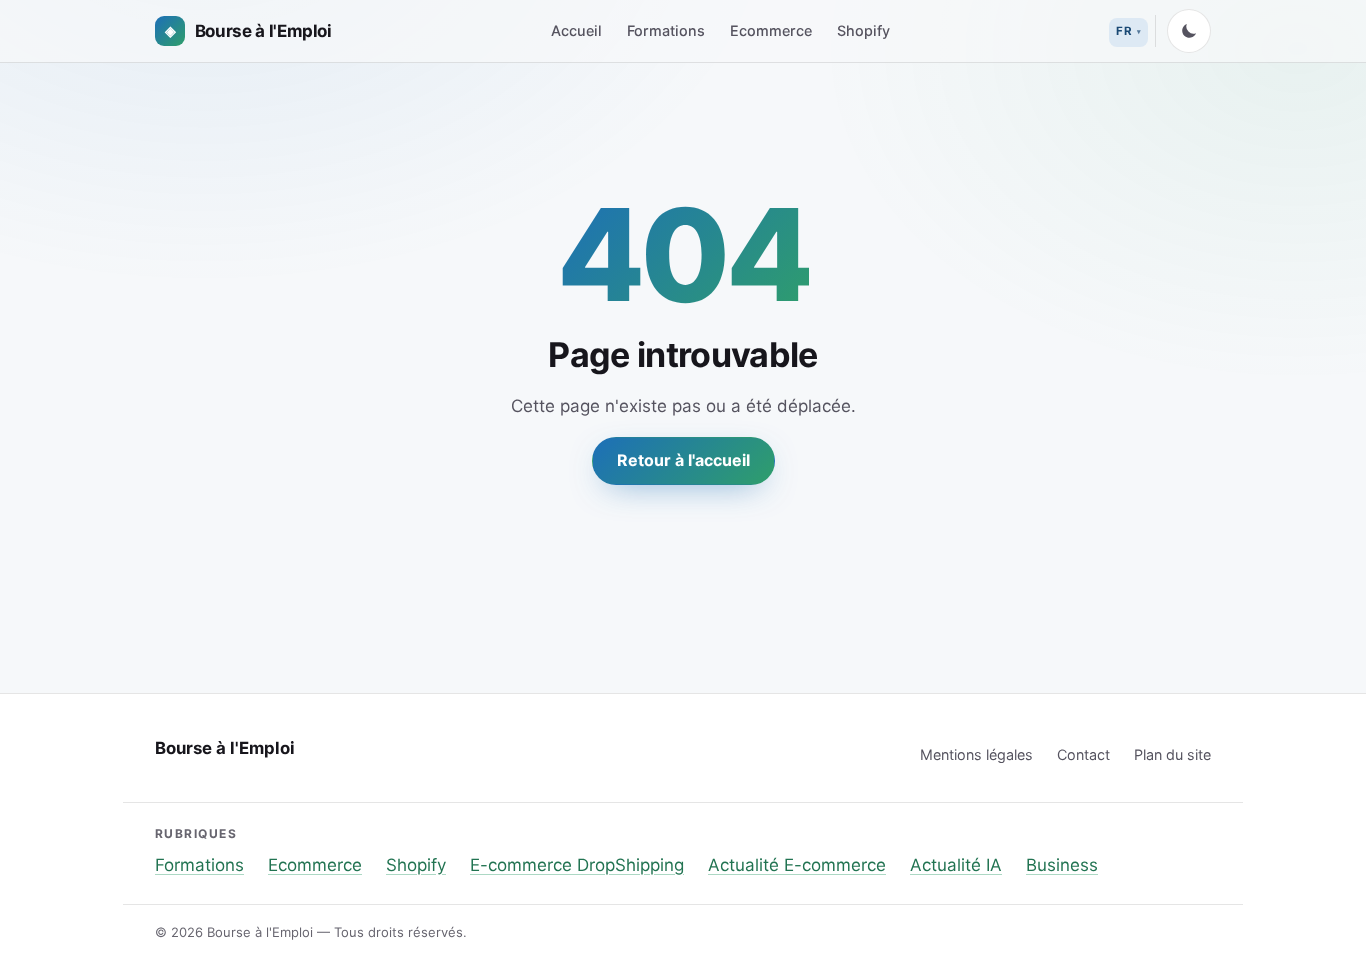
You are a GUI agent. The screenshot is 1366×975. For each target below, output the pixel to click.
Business (1062, 865)
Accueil (576, 30)
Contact (1083, 754)
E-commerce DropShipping (577, 865)
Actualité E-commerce (797, 865)
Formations (666, 30)
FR (1124, 31)
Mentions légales (976, 754)
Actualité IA (956, 865)
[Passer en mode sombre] (1189, 31)
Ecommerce (771, 30)
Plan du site (1172, 754)
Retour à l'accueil (683, 460)
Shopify (863, 30)
